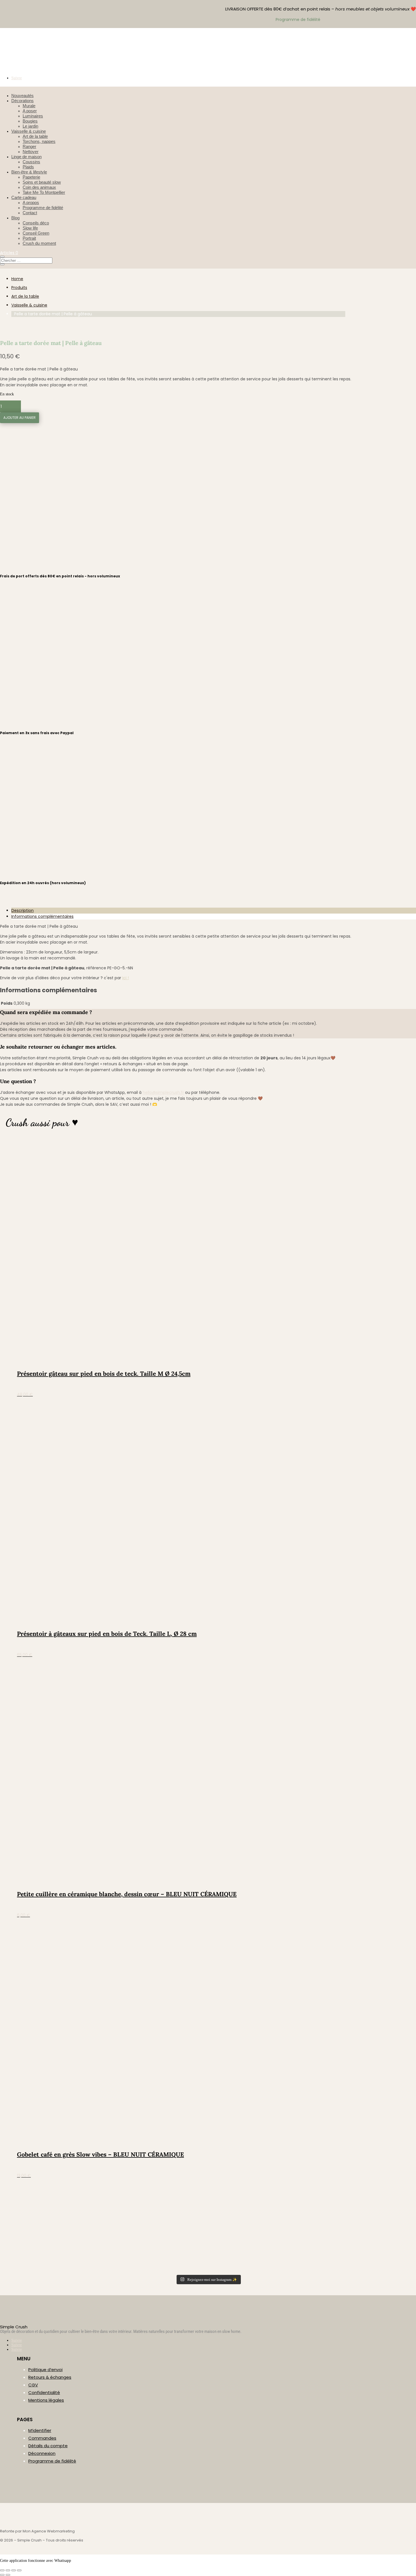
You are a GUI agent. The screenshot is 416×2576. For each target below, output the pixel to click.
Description (22, 910)
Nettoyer (31, 152)
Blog (15, 218)
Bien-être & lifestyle (29, 172)
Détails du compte (48, 2446)
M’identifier (40, 2430)
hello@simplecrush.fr (163, 1092)
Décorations (22, 101)
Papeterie (31, 177)
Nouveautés (22, 96)
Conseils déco (36, 223)
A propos (31, 202)
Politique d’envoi (45, 2370)
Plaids (28, 167)
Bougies (30, 121)
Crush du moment (39, 243)
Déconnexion (42, 2453)
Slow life (30, 228)
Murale (29, 106)
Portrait (29, 238)
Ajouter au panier (20, 418)
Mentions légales (46, 2400)
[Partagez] (14, 2570)
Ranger (29, 146)
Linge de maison (26, 157)
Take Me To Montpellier (44, 192)
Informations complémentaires (42, 916)
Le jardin (30, 126)
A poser (30, 111)
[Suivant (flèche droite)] (8, 2575)
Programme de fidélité (43, 208)
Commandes (42, 2438)
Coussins (31, 162)
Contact (30, 213)
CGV (33, 2385)
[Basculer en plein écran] (8, 2570)
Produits (19, 288)
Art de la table (35, 136)
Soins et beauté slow (42, 182)
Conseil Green (36, 233)
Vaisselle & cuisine (29, 131)
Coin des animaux (39, 187)
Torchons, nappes (39, 141)
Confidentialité (44, 2392)
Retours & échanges (50, 2377)
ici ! (126, 978)
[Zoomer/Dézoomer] (2, 2570)
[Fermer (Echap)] (19, 2570)
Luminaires (33, 116)
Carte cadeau (24, 197)
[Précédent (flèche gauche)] (2, 2575)
